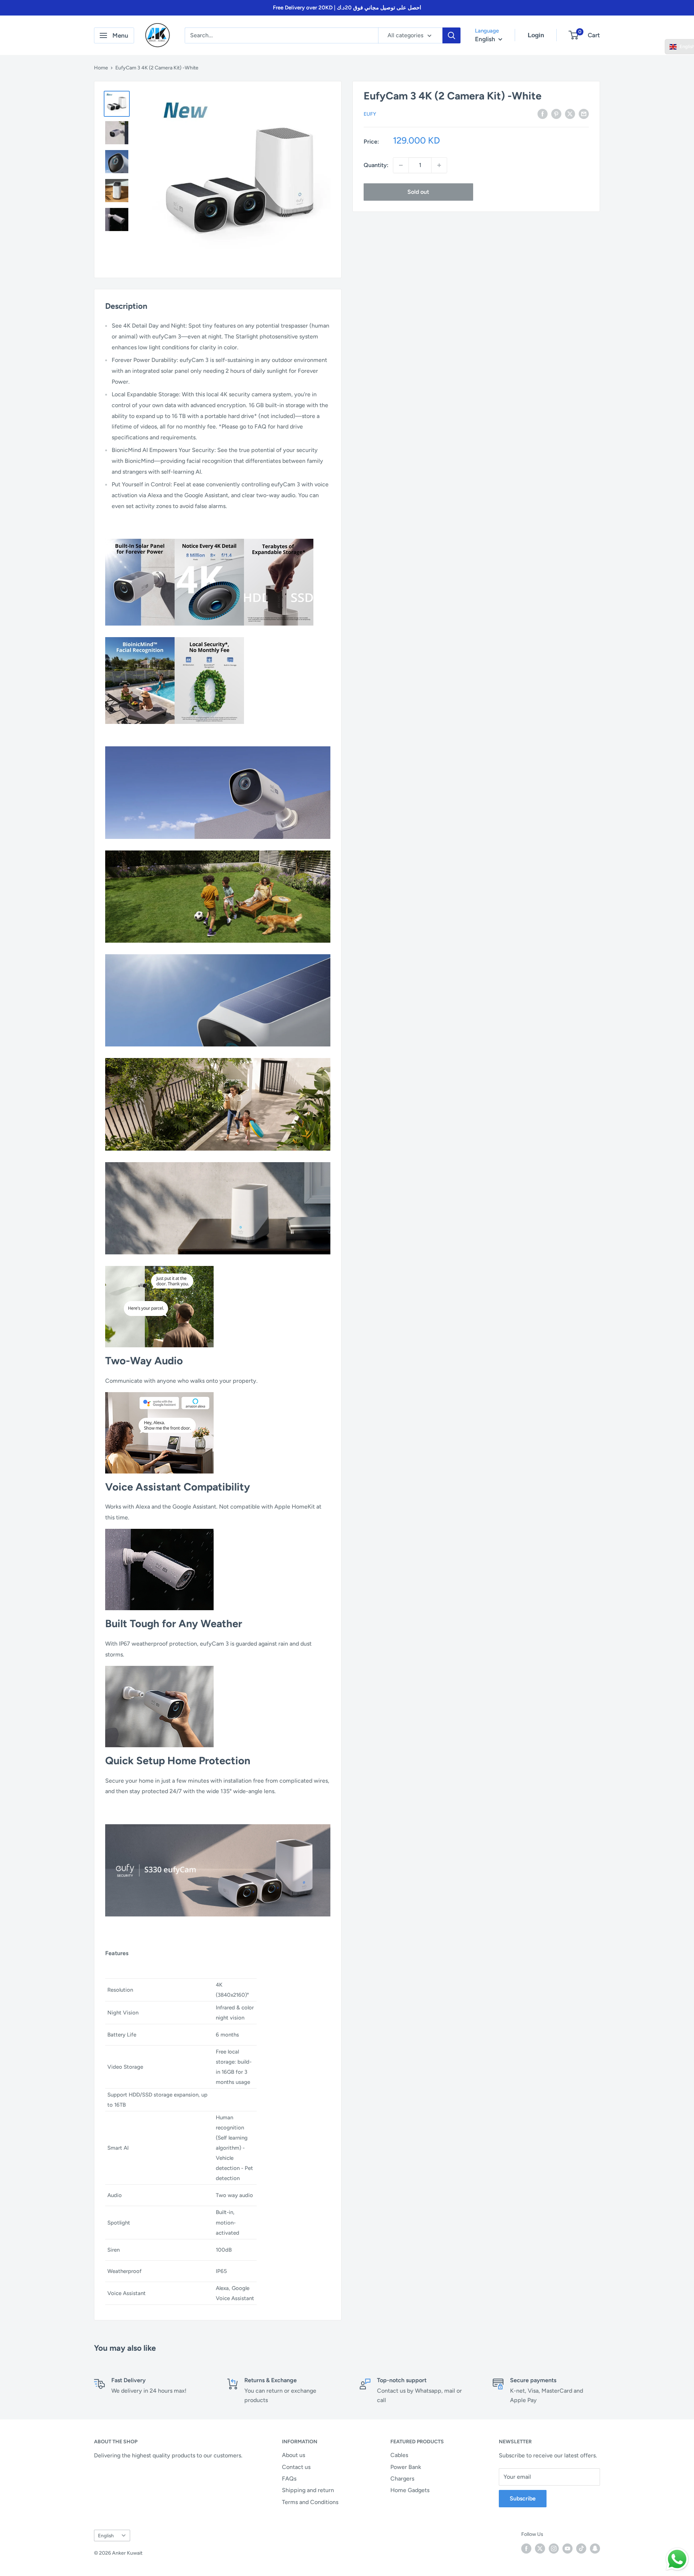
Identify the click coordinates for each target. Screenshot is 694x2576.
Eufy (370, 114)
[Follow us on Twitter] (540, 2549)
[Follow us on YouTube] (567, 2549)
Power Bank (406, 2467)
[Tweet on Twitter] (570, 114)
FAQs (289, 2479)
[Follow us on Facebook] (526, 2549)
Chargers (402, 2479)
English (106, 2536)
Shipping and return (308, 2490)
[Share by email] (584, 114)
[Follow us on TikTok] (581, 2549)
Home (101, 68)
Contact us (296, 2467)
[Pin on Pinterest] (556, 114)
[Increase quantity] (439, 165)
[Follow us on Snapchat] (595, 2549)
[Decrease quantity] (401, 165)
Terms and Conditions (310, 2502)
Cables (399, 2455)
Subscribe (523, 2498)
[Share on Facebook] (543, 114)
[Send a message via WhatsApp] (677, 2559)
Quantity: (376, 165)
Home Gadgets (410, 2490)
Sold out (418, 192)
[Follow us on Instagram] (554, 2549)
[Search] (451, 35)
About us (294, 2455)
